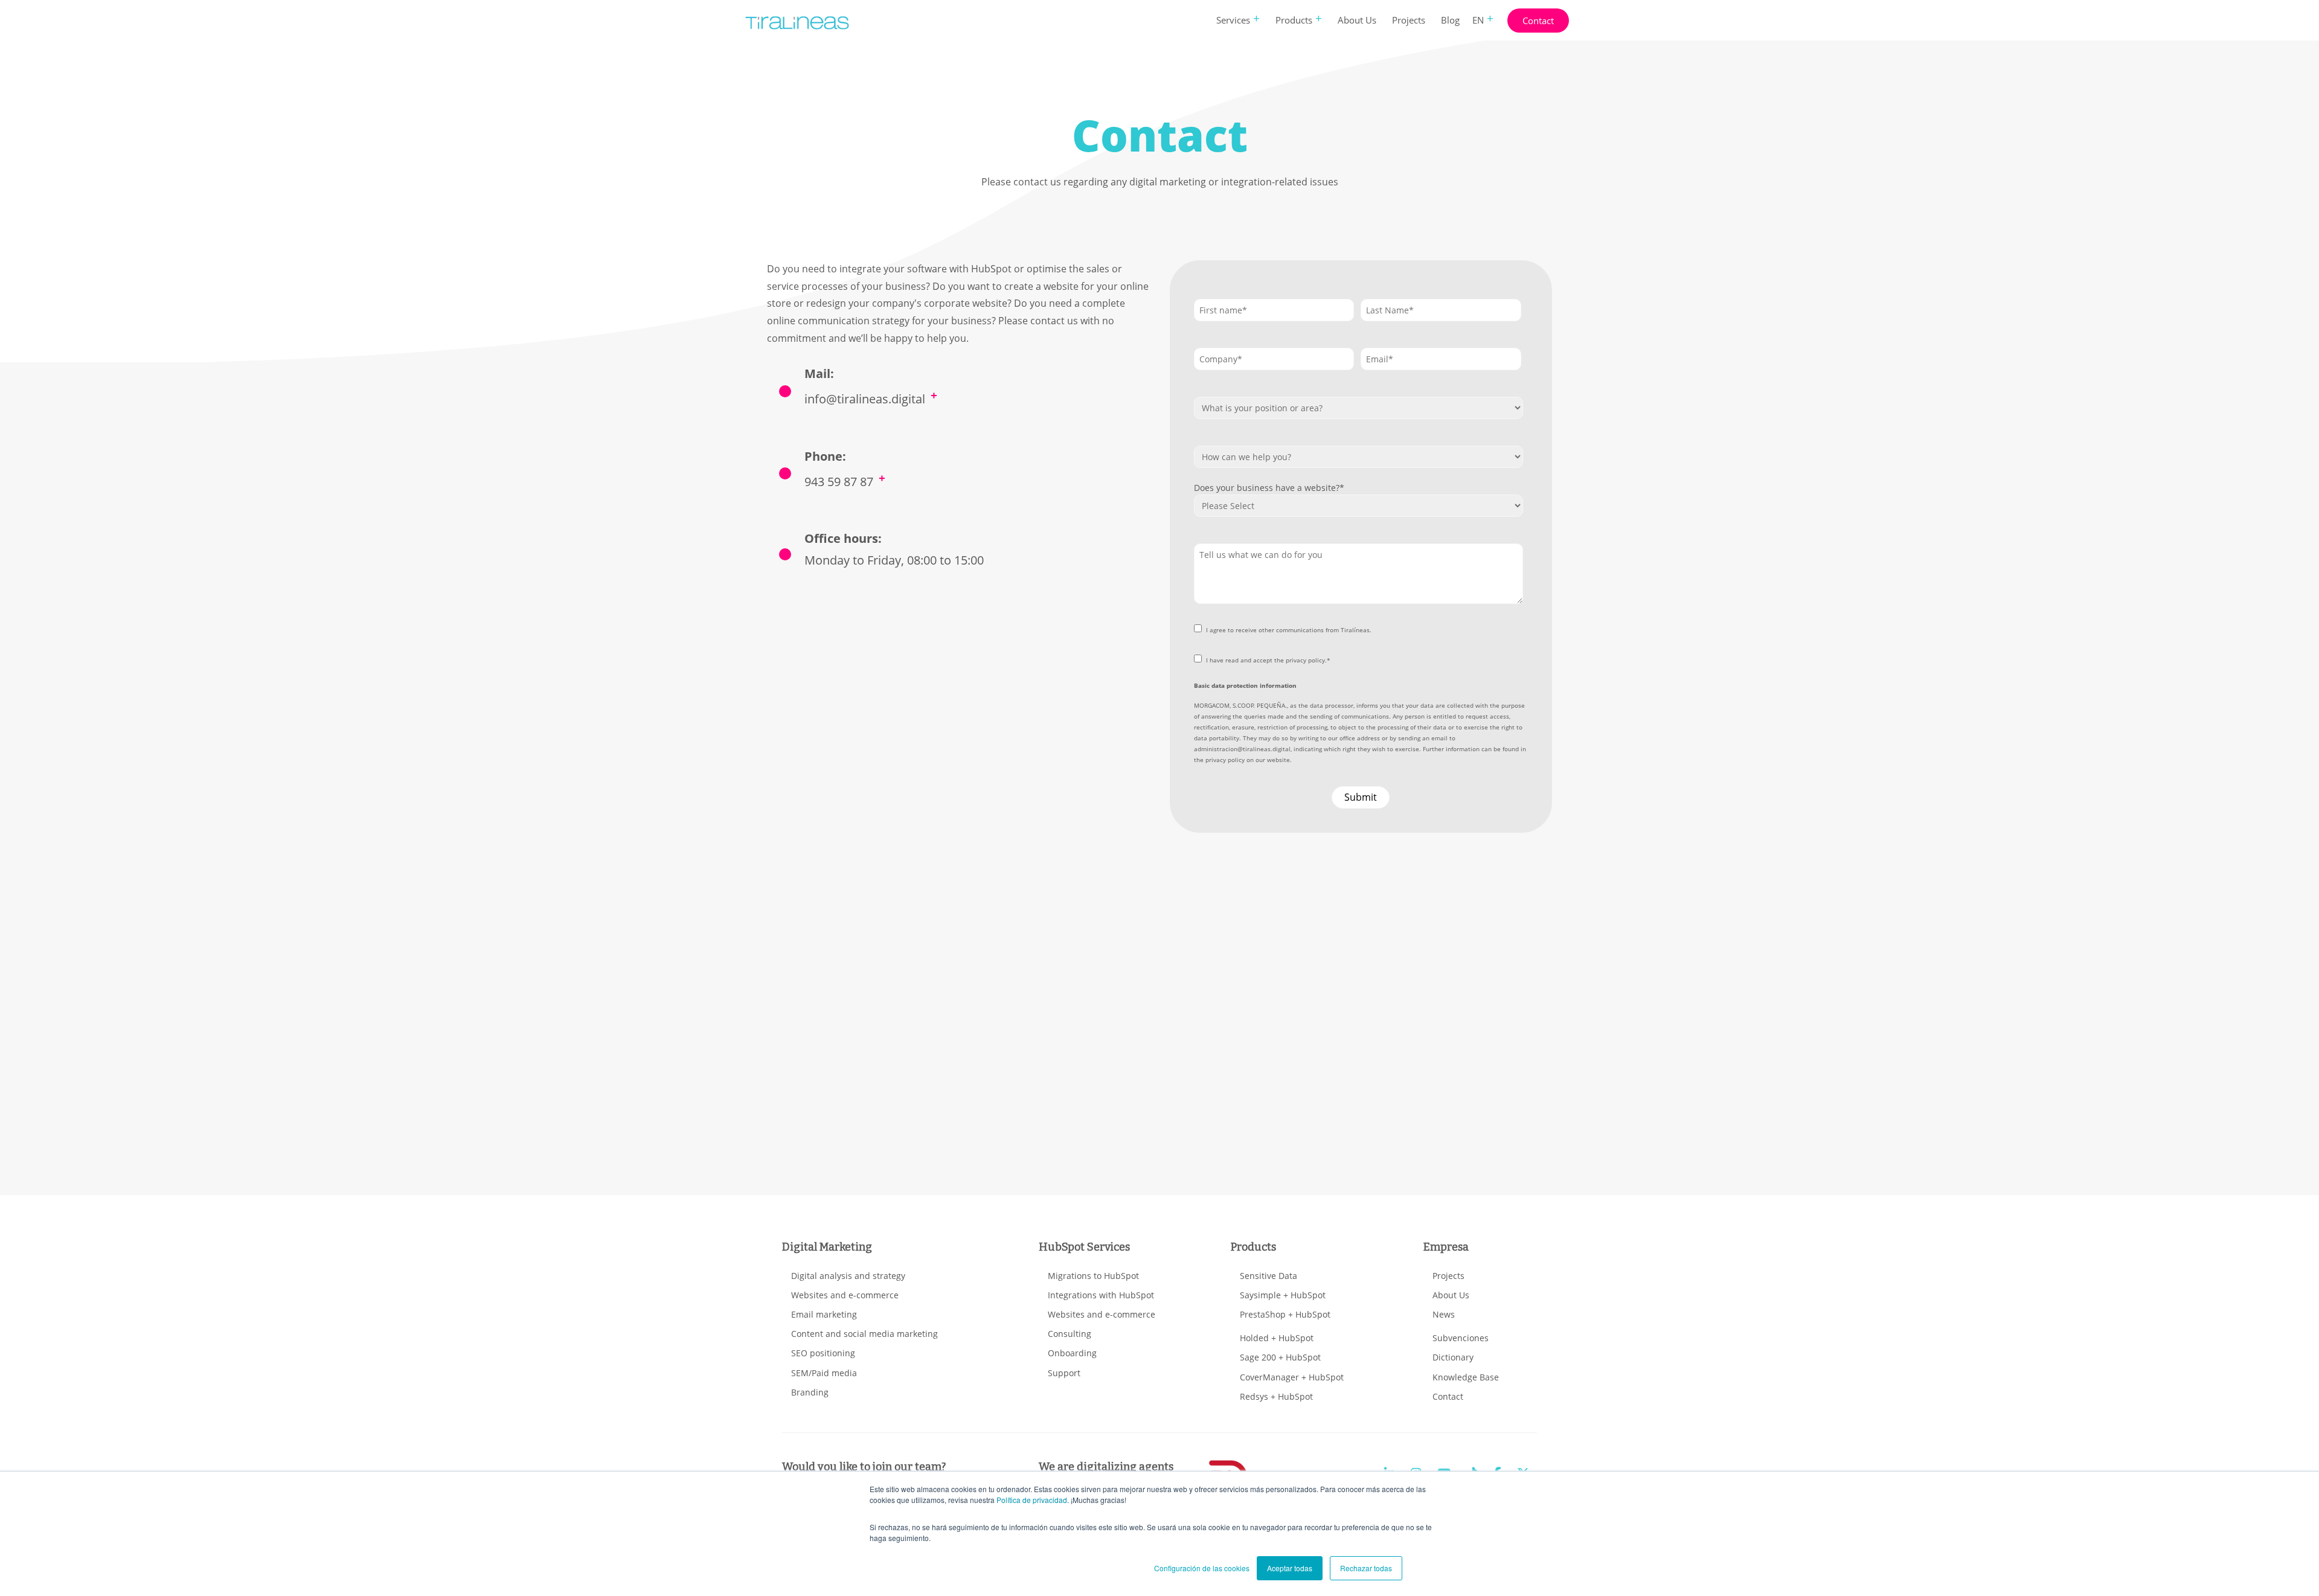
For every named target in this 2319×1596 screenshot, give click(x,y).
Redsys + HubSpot (1276, 1396)
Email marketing (824, 1314)
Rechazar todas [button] (1366, 1568)
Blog (1450, 20)
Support (1064, 1373)
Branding (810, 1392)
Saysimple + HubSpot (1283, 1295)
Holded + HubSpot (1277, 1338)
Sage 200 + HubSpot (1280, 1357)
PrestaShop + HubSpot (1285, 1314)
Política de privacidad (1032, 1500)
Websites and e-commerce (845, 1295)
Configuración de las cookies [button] (1202, 1568)
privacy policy (1225, 760)
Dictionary (1453, 1357)
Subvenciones (1461, 1338)
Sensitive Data (1269, 1276)
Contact (1538, 21)
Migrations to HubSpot (1093, 1276)
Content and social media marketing (864, 1334)
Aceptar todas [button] (1290, 1568)
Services (1233, 20)
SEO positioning (823, 1353)
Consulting (1070, 1334)
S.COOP (1243, 705)
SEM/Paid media (824, 1373)
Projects (1409, 20)
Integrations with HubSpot (1101, 1295)
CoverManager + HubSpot (1292, 1377)
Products (1294, 20)
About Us (1357, 20)
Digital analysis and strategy (848, 1276)
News (1444, 1314)
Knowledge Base (1466, 1377)
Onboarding (1072, 1353)
